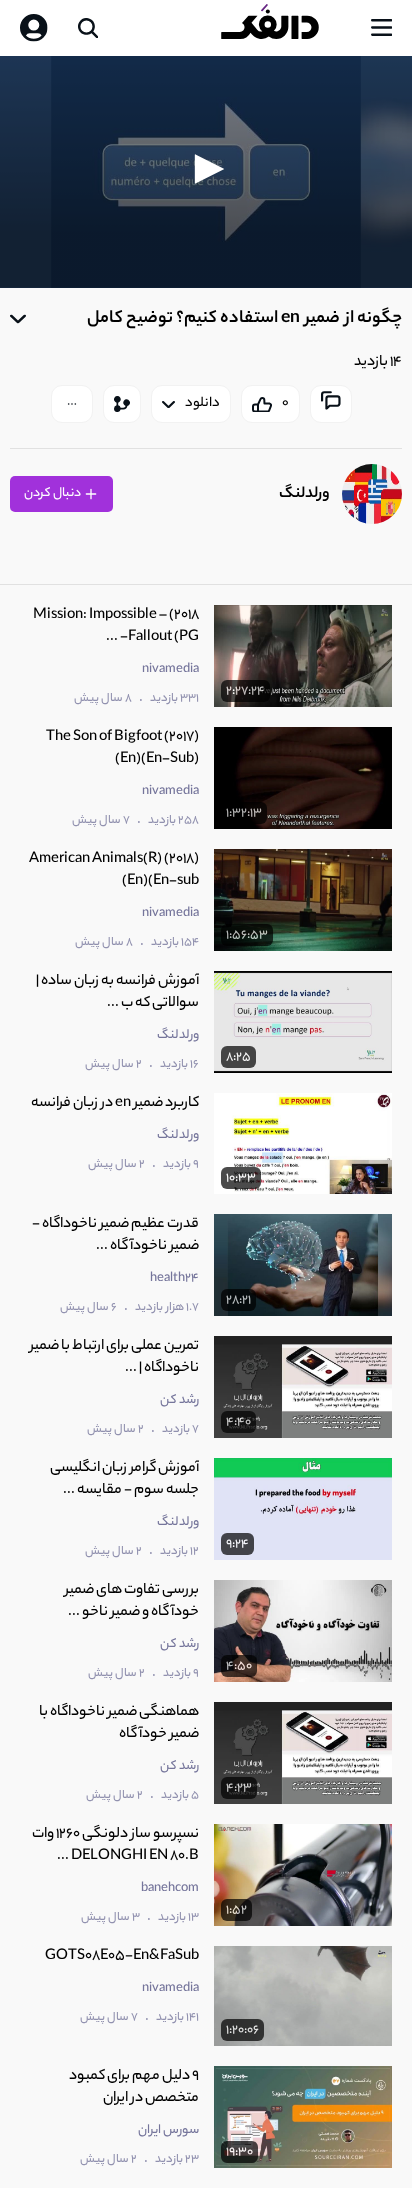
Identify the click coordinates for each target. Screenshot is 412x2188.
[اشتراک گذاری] (122, 404)
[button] (206, 169)
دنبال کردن (53, 493)
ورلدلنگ (304, 494)
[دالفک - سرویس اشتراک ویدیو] (286, 28)
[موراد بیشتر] (72, 404)
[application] (206, 172)
